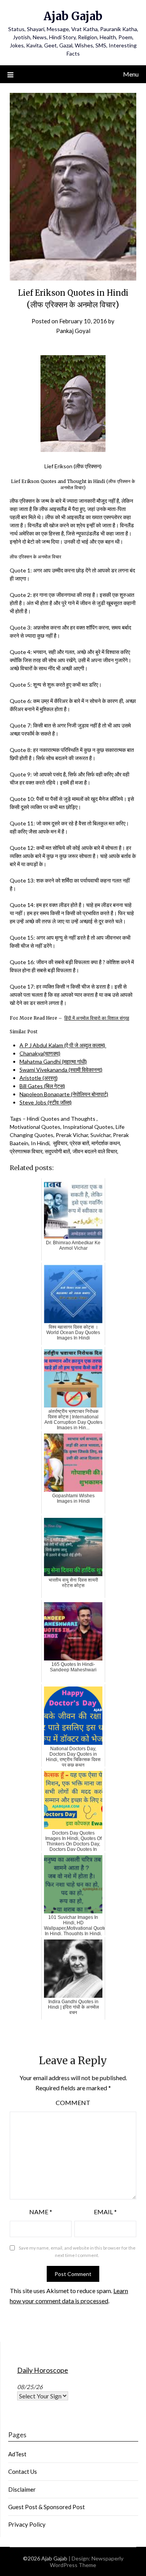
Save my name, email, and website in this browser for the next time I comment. (77, 2252)
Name (41, 2212)
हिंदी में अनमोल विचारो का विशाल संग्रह (97, 1018)
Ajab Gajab (73, 16)
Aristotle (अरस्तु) (39, 1078)
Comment (73, 2102)
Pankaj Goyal (73, 331)
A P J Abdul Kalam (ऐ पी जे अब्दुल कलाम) (63, 1045)
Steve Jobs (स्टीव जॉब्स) (46, 1102)
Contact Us (23, 2471)
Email (105, 2212)
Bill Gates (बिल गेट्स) (42, 1086)
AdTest (17, 2454)
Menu (131, 74)
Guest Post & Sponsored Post (47, 2507)
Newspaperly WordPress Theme (87, 2562)
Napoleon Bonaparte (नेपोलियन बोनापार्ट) (64, 1094)
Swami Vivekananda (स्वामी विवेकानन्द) (61, 1070)
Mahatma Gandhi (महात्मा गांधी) (53, 1061)
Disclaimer (22, 2489)
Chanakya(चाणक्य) (40, 1053)
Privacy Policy (27, 2524)
